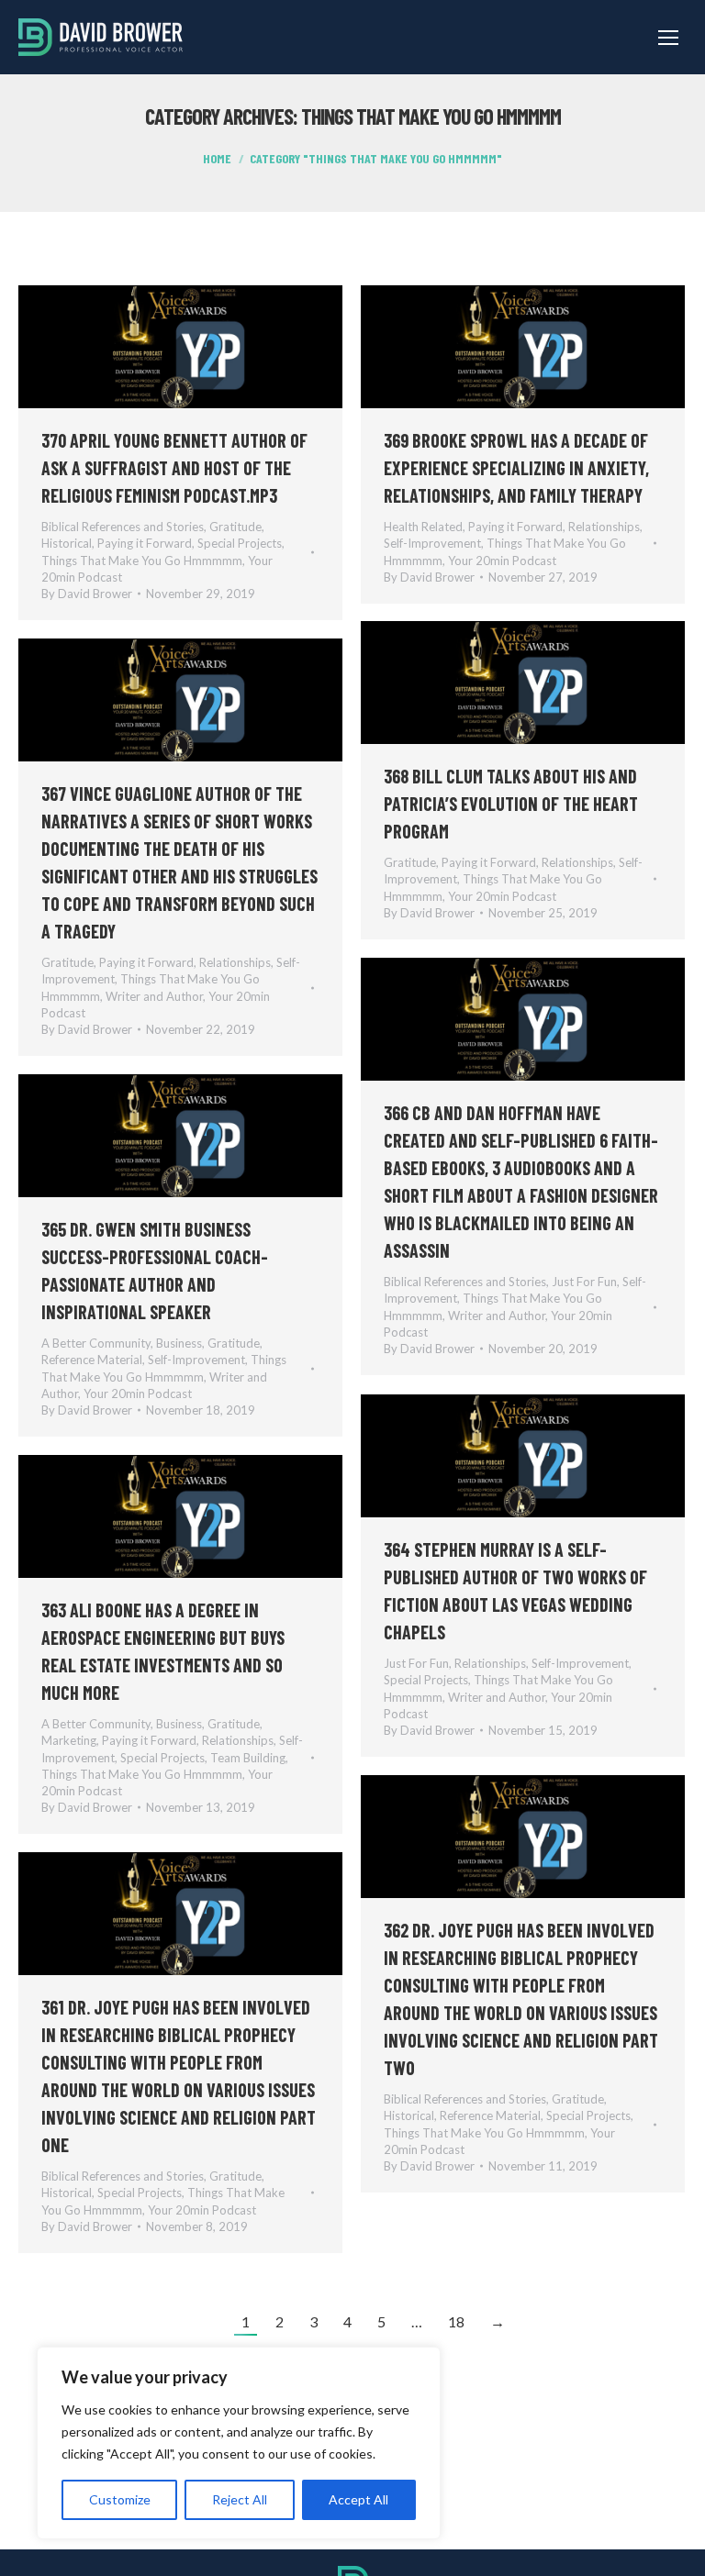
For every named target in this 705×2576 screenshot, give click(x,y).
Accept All (358, 2499)
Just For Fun (584, 1282)
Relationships (604, 527)
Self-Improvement (432, 543)
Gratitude (235, 527)
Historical (67, 543)
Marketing (69, 1740)
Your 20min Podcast (502, 561)
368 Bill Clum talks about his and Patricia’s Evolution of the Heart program (511, 804)
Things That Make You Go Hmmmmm (142, 561)
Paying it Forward (145, 543)
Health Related (423, 527)
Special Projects (240, 543)
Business (179, 1343)
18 (456, 2321)
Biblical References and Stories (123, 527)
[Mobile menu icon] (668, 38)
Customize (120, 2499)
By (87, 594)
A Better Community (96, 1343)
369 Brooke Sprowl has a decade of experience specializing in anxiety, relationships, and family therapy (516, 468)
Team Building (248, 1758)
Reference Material (92, 1360)
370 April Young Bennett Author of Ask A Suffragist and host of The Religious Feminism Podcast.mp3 (174, 468)
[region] (239, 2443)
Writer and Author (154, 996)
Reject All (240, 2499)
